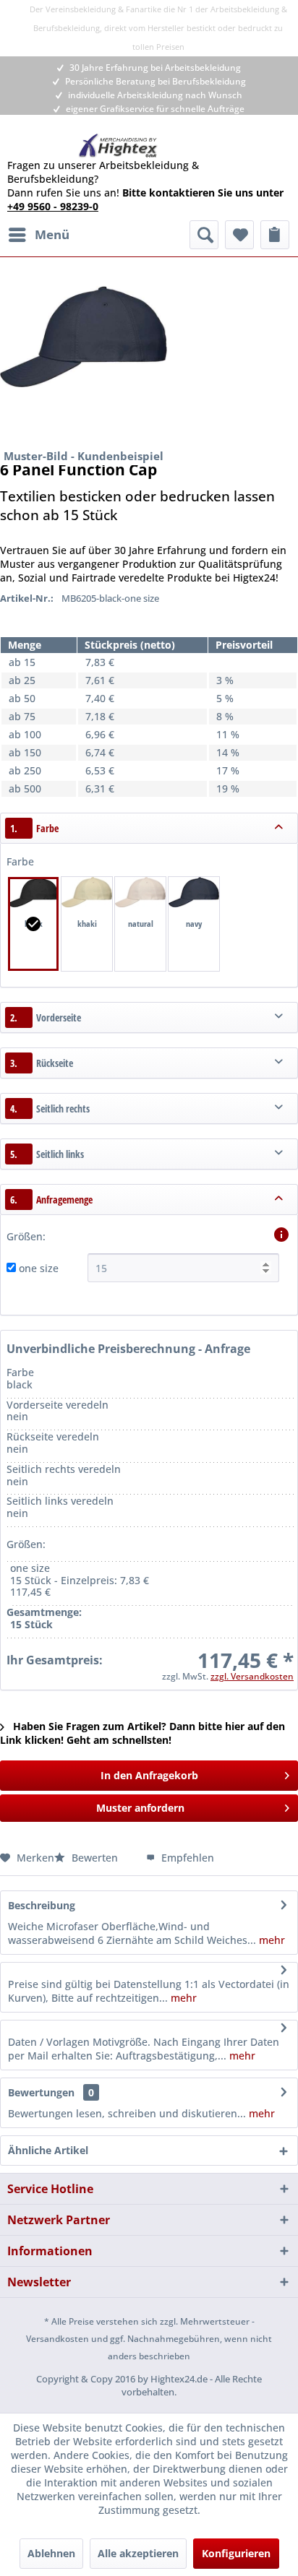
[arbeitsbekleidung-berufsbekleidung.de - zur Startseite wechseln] (118, 146)
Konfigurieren (236, 2553)
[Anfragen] (275, 235)
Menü (52, 234)
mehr (271, 1940)
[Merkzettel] (239, 235)
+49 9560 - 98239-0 (53, 206)
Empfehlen (186, 1858)
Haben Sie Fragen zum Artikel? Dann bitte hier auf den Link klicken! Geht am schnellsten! (142, 1733)
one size (39, 1268)
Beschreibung (42, 1905)
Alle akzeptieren (138, 2553)
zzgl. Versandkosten (252, 1676)
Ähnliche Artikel (48, 2150)
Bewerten (95, 1858)
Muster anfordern (140, 1808)
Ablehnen (51, 2553)
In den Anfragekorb (149, 1775)
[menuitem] (38, 235)
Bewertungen (41, 2092)
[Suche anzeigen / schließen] (204, 235)
